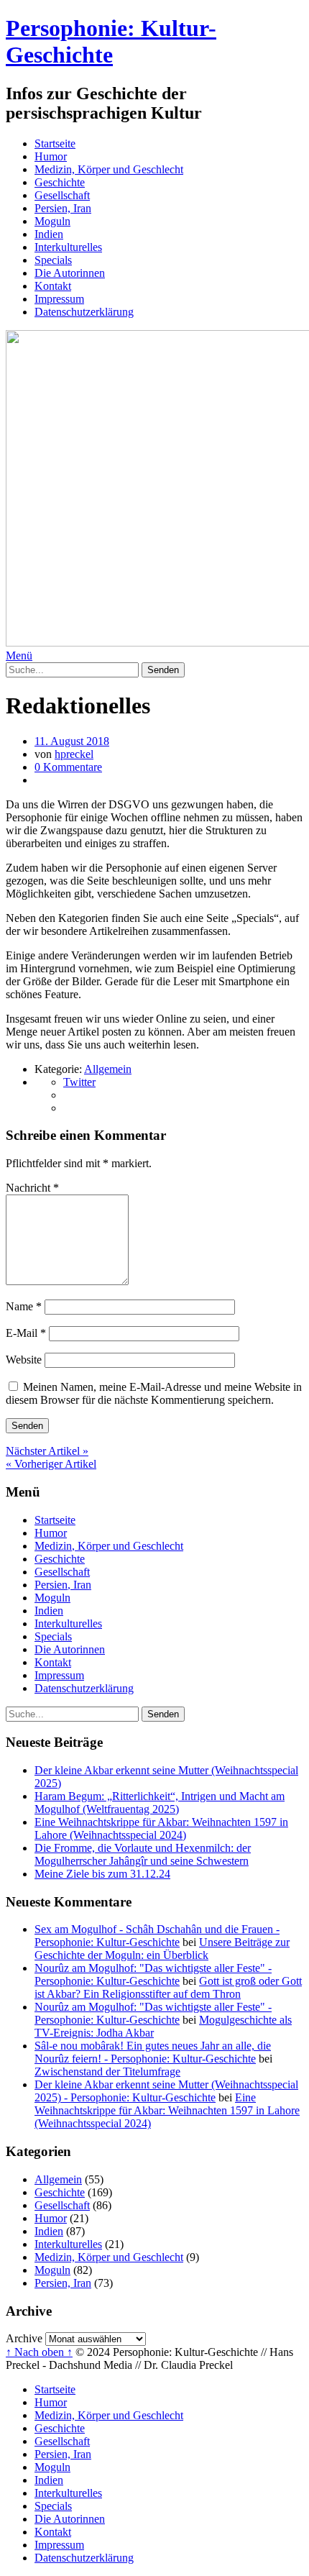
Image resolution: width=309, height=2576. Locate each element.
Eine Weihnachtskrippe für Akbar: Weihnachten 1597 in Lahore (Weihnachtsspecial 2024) (161, 1828)
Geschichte (60, 182)
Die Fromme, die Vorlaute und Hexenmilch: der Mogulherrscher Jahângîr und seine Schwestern (143, 1854)
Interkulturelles (68, 247)
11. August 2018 (72, 741)
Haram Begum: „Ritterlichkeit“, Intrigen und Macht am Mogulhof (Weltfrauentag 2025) (160, 1803)
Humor (51, 156)
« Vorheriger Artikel (51, 1464)
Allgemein (108, 1069)
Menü (19, 656)
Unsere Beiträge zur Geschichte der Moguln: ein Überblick (162, 1949)
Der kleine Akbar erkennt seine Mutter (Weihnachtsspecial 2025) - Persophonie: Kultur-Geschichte (166, 2091)
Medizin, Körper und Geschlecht (109, 169)
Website (24, 1360)
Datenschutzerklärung (84, 312)
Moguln (52, 221)
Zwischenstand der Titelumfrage (107, 2072)
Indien (49, 234)
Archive (24, 2338)
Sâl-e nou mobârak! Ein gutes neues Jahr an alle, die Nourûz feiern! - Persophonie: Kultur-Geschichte (153, 2052)
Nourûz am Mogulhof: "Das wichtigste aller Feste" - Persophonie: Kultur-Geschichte (153, 1974)
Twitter (79, 1082)
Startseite (55, 143)
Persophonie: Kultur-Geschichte (111, 41)
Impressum (59, 299)
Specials (53, 260)
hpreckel (74, 754)
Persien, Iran (63, 208)
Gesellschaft (62, 195)
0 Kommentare (68, 767)
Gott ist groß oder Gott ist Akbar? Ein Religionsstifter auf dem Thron (168, 1987)
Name (24, 1306)
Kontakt (53, 286)
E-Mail (26, 1333)
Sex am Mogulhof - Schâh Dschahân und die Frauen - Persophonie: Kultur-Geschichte (157, 1936)
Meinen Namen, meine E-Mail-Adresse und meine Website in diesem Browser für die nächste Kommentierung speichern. (154, 1393)
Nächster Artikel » (47, 1451)
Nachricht (32, 1188)
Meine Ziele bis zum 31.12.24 (102, 1874)
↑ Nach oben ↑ (39, 2352)
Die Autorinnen (70, 273)
